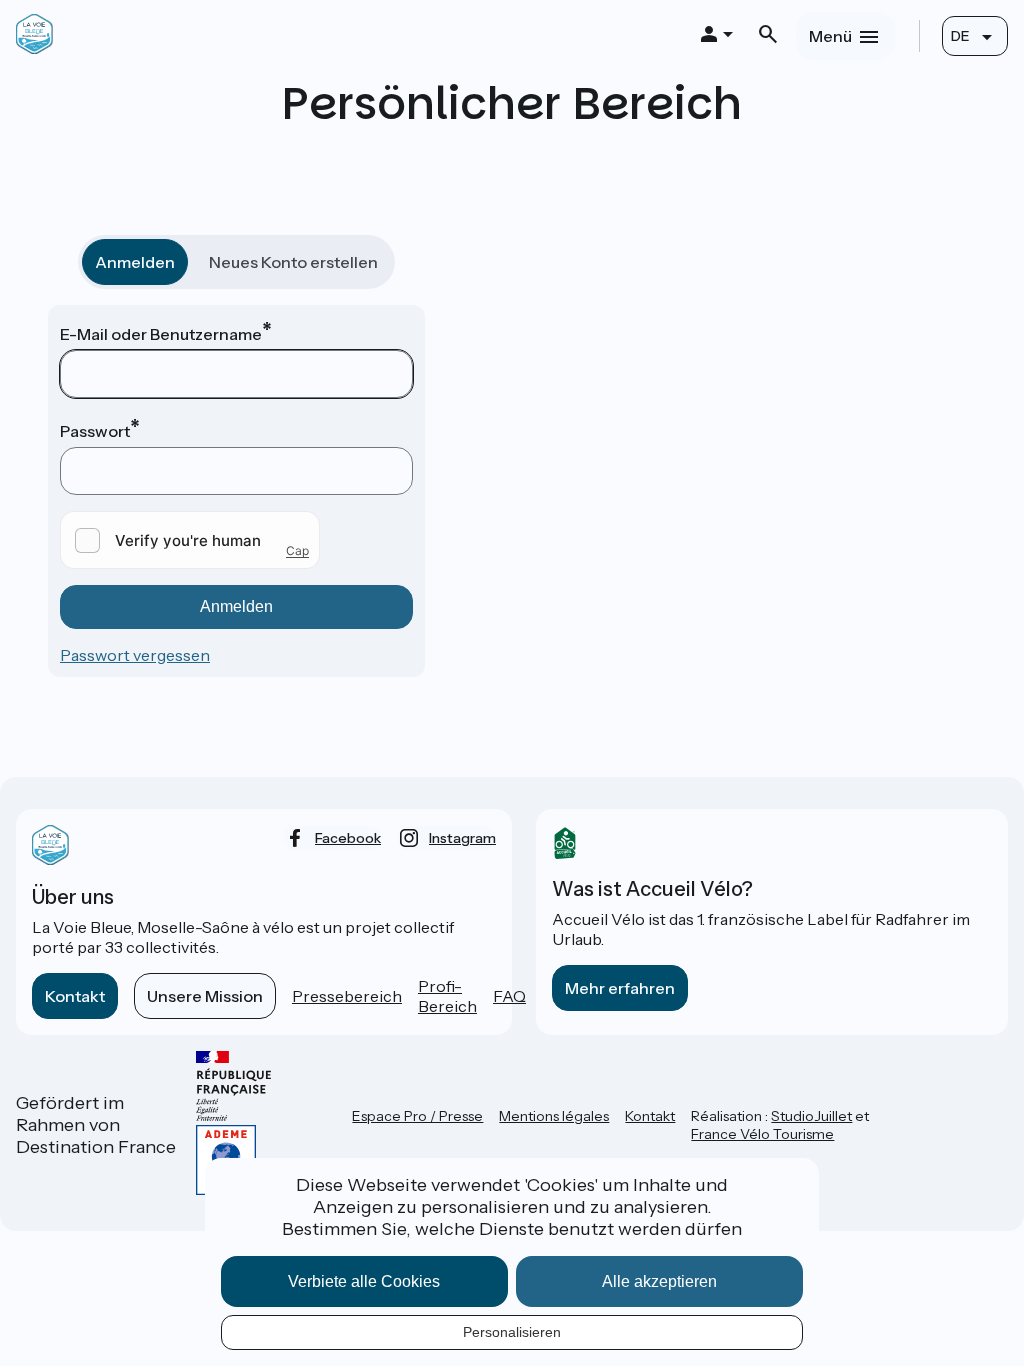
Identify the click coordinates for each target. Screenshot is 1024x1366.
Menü (830, 36)
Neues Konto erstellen (293, 262)
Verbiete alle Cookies (364, 1281)
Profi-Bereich (447, 996)
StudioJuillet (811, 1116)
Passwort (95, 431)
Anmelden (135, 262)
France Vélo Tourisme (762, 1134)
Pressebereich (347, 996)
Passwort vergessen (135, 655)
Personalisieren (512, 1332)
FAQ (509, 996)
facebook (348, 838)
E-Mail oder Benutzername (161, 334)
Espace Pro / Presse (417, 1116)
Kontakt (75, 996)
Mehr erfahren (620, 988)
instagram (462, 838)
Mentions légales (554, 1116)
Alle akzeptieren (659, 1281)
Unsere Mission (205, 996)
